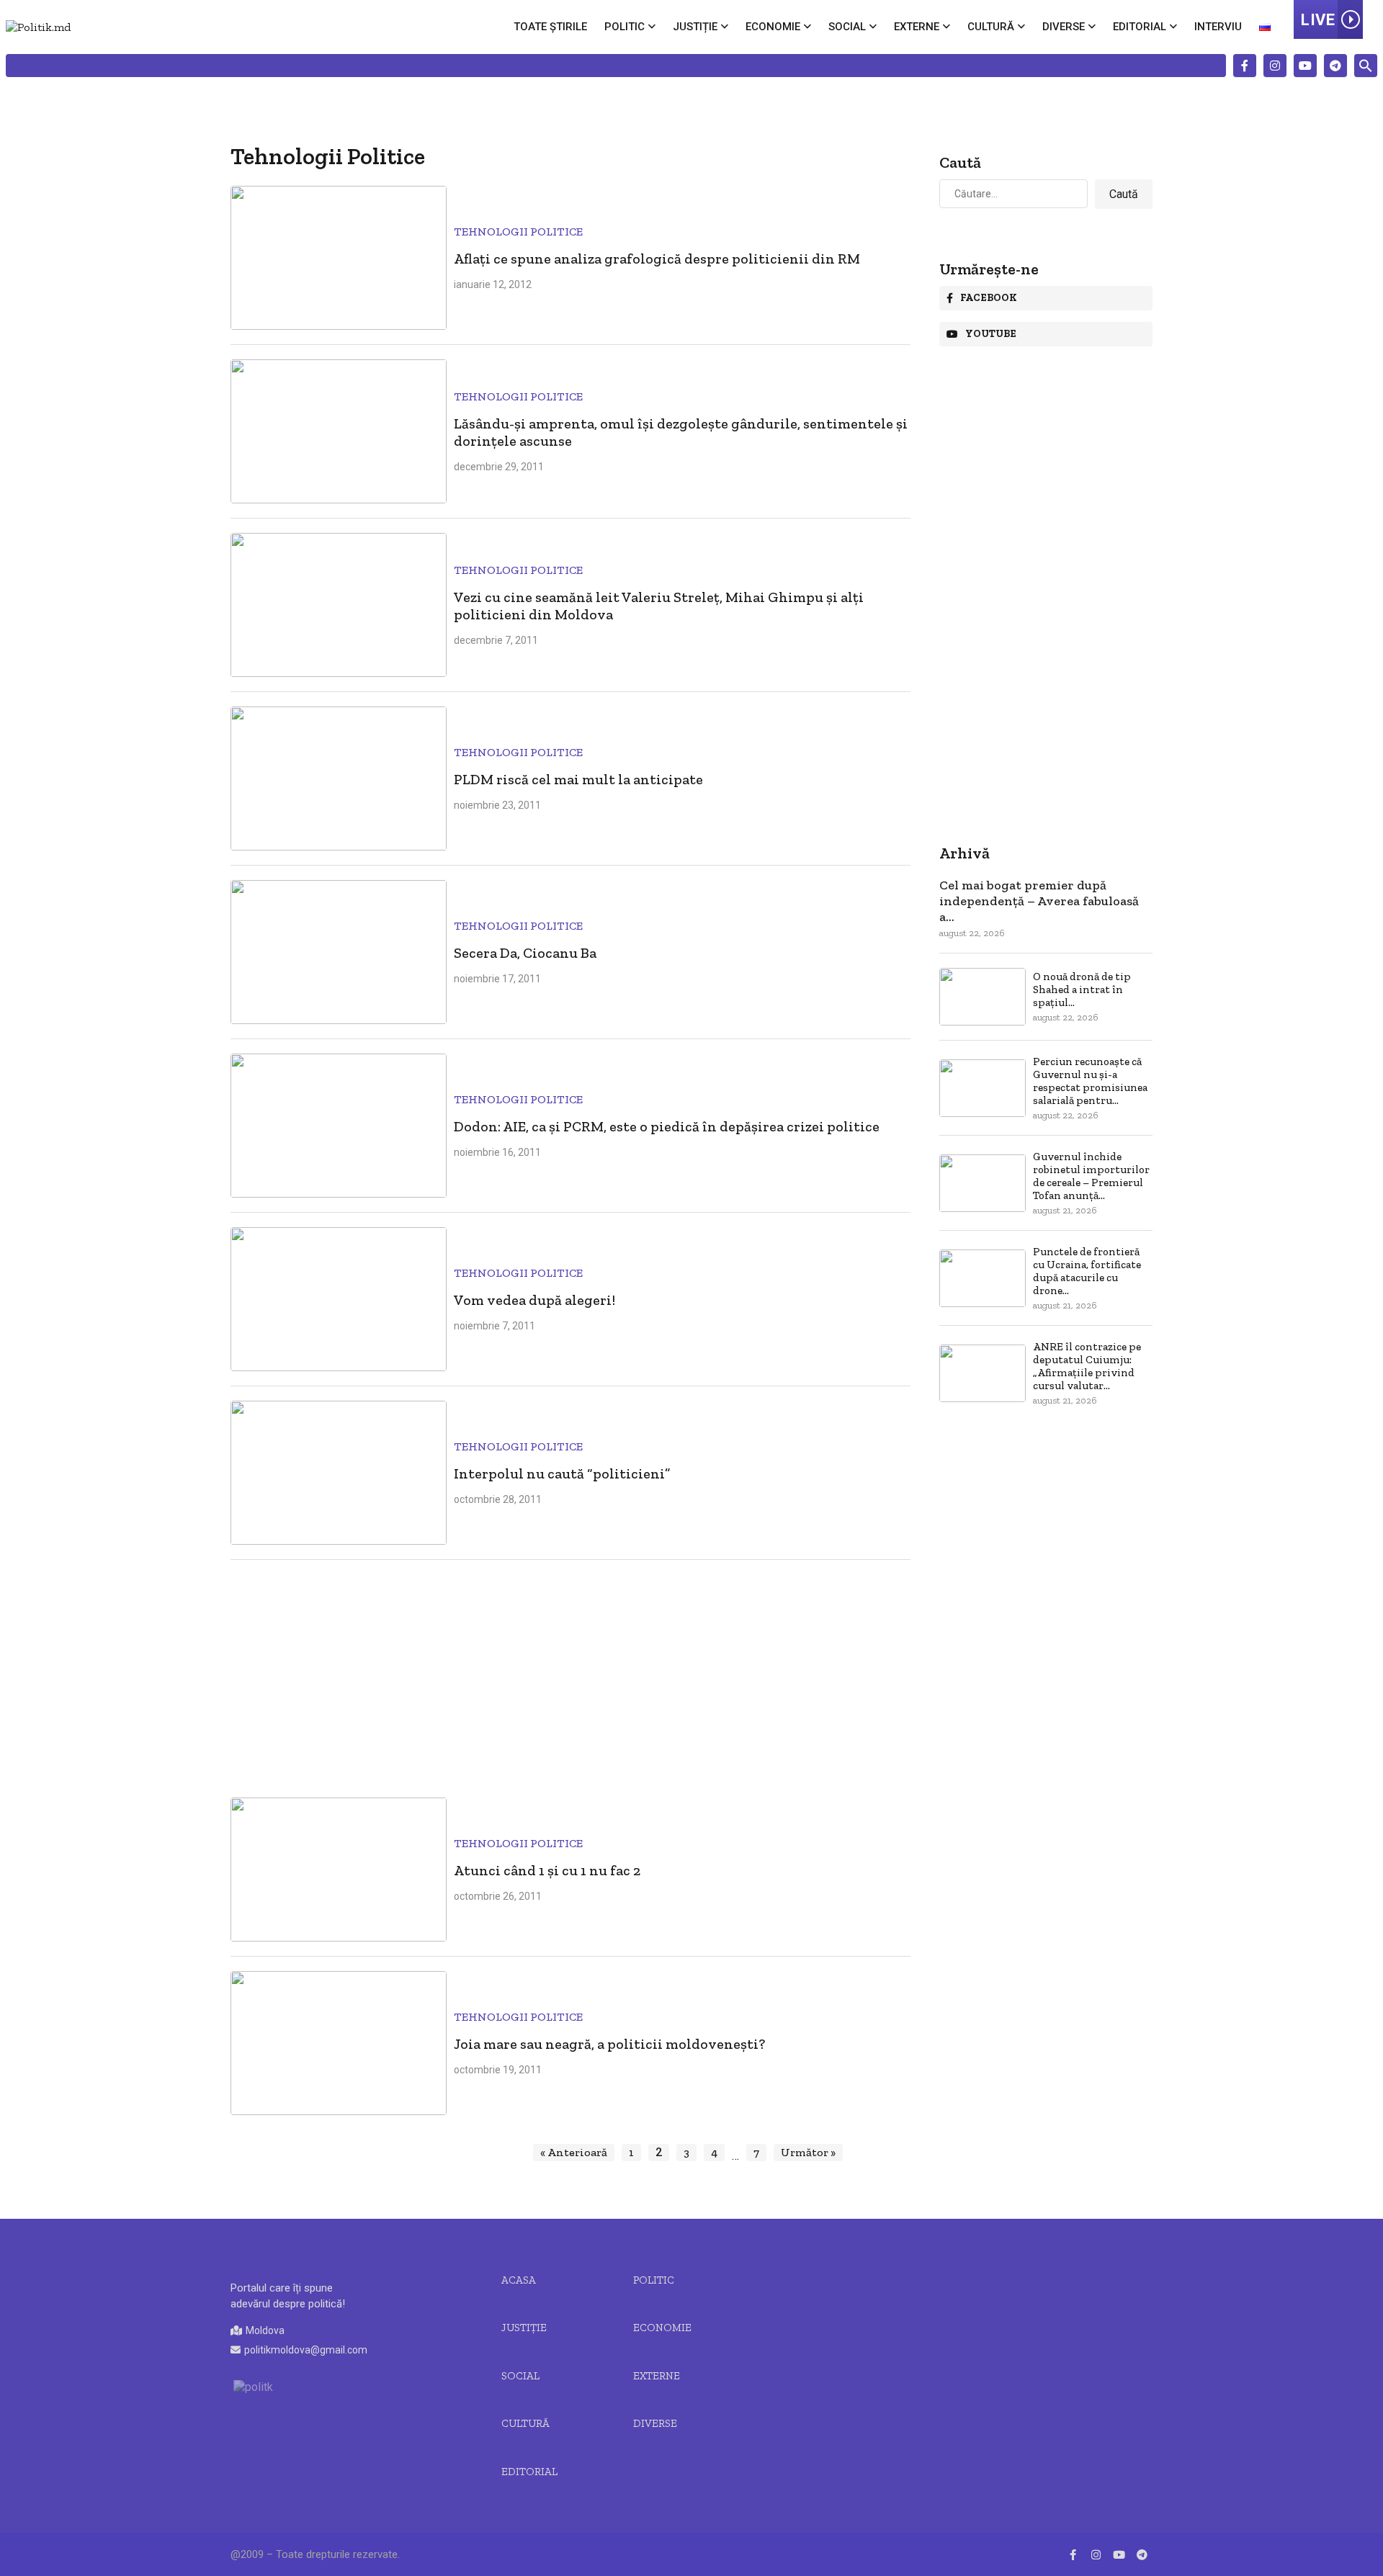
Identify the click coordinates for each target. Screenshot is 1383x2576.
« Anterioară (574, 2152)
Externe (917, 27)
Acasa (519, 2280)
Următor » (808, 2152)
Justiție (695, 27)
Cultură (991, 27)
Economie (773, 27)
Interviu (1218, 27)
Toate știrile (550, 27)
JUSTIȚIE (524, 2328)
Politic (625, 27)
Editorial (1140, 27)
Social (847, 27)
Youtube (991, 334)
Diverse (1064, 27)
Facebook (989, 298)
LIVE (1318, 20)
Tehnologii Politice (518, 232)
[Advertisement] (570, 1675)
